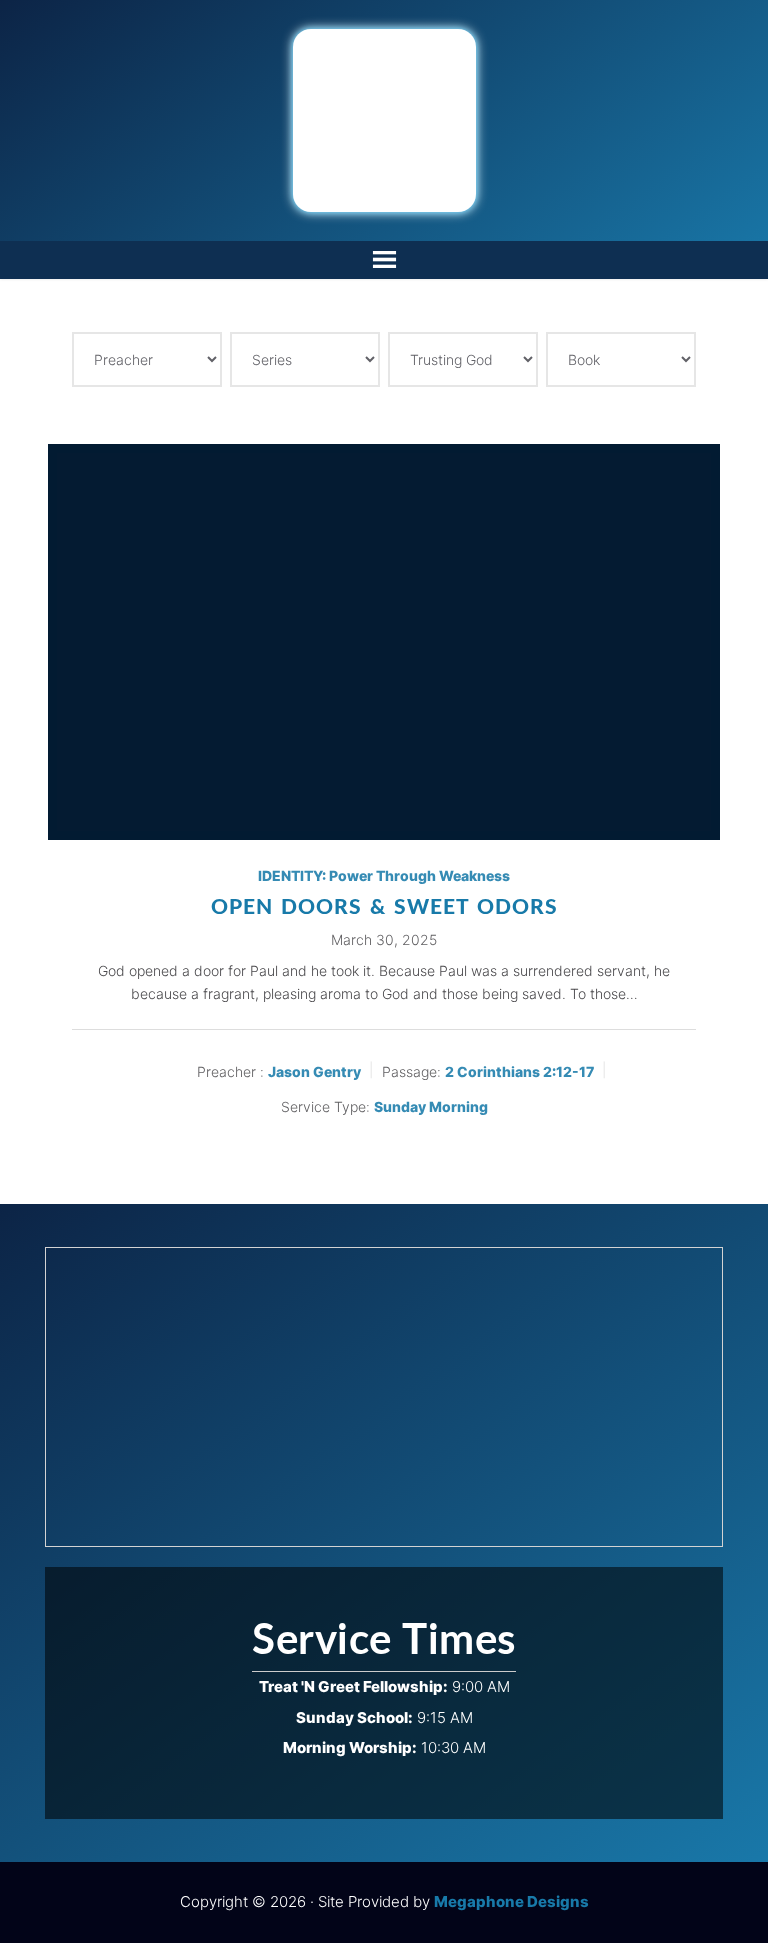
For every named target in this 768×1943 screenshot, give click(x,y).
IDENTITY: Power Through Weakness (384, 875)
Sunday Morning (431, 1106)
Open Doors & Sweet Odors (384, 907)
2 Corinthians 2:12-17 (519, 1071)
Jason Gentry (314, 1071)
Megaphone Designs (511, 1901)
